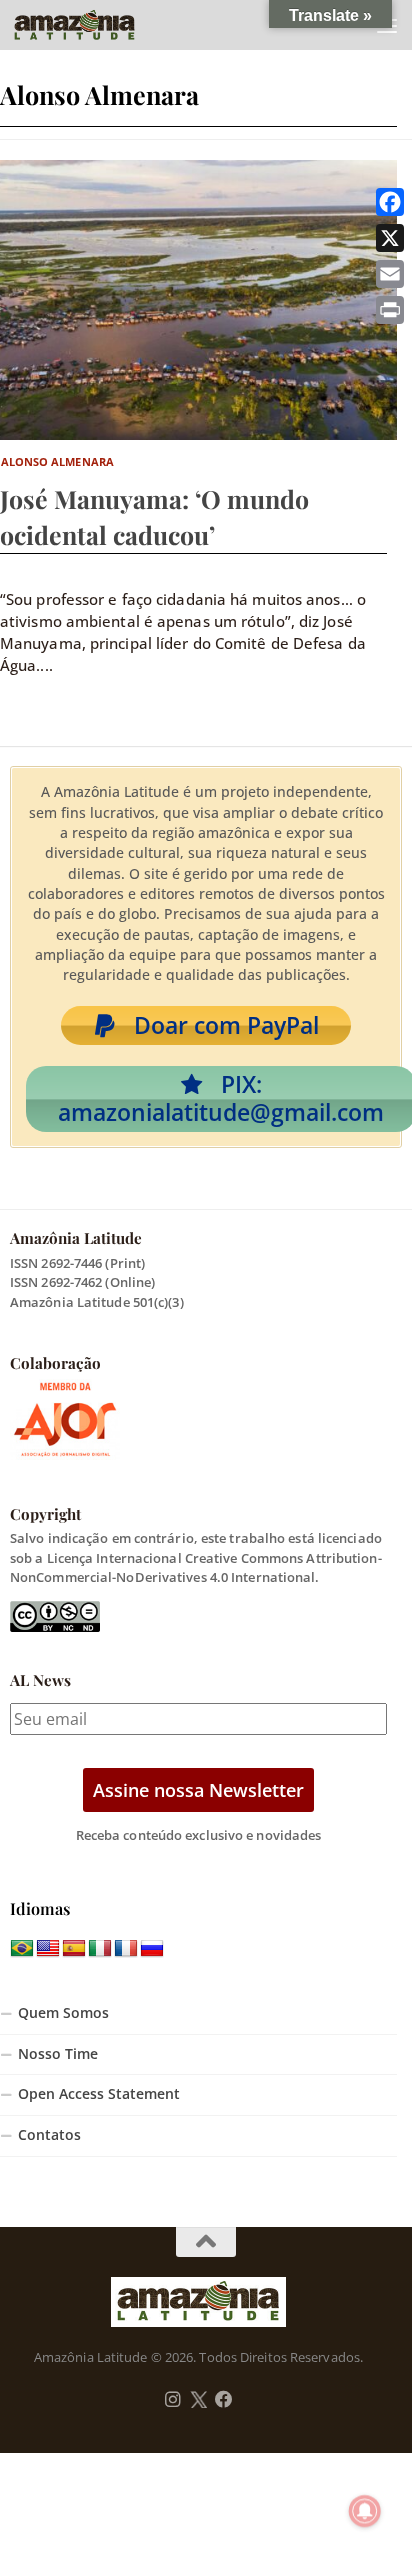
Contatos (49, 2135)
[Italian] (100, 1949)
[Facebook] (390, 202)
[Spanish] (74, 1949)
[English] (48, 1949)
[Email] (390, 274)
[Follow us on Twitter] (198, 2400)
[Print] (390, 310)
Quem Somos (63, 2013)
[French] (126, 1949)
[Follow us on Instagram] (173, 2400)
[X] (390, 238)
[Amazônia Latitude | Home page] (95, 25)
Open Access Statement (99, 2094)
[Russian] (152, 1949)
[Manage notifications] (365, 2511)
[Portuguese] (22, 1949)
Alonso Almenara (58, 461)
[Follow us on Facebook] (224, 2400)
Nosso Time (58, 2054)
